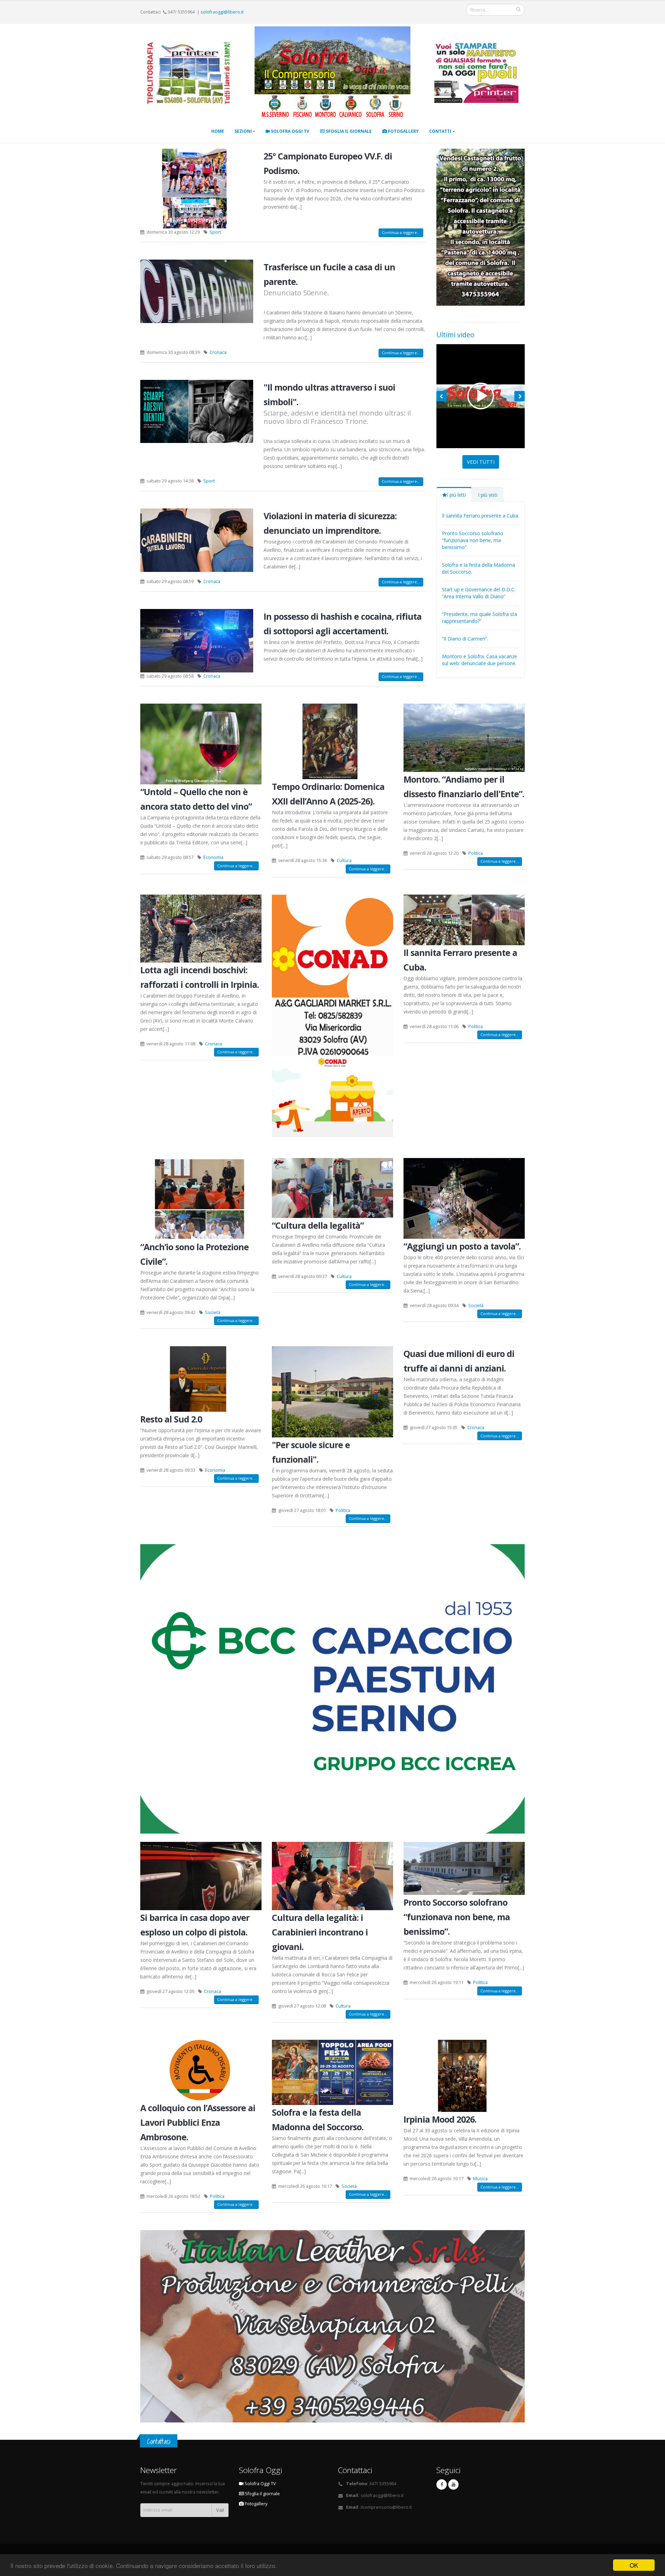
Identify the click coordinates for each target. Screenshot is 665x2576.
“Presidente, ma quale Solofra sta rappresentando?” (480, 617)
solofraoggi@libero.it (222, 12)
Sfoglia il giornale (348, 131)
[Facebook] (442, 2484)
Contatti (440, 131)
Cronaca (218, 352)
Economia (213, 857)
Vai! (220, 2510)
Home (218, 131)
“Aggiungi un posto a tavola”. (462, 1246)
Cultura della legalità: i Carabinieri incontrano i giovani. (320, 1932)
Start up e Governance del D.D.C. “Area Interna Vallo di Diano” (479, 593)
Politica (476, 853)
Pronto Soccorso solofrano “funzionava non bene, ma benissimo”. (473, 540)
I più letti (456, 495)
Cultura (344, 860)
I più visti (488, 495)
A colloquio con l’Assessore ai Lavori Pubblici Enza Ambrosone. (198, 2122)
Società (213, 1312)
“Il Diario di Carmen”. (465, 639)
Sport (215, 232)
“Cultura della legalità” (318, 1225)
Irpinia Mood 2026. (440, 2119)
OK (634, 2565)
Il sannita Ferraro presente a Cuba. (481, 516)
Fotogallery (403, 131)
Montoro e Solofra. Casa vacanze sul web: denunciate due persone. (480, 660)
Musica (480, 2179)
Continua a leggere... (401, 232)
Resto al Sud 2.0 (171, 1419)
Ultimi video (455, 335)
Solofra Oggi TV (290, 131)
